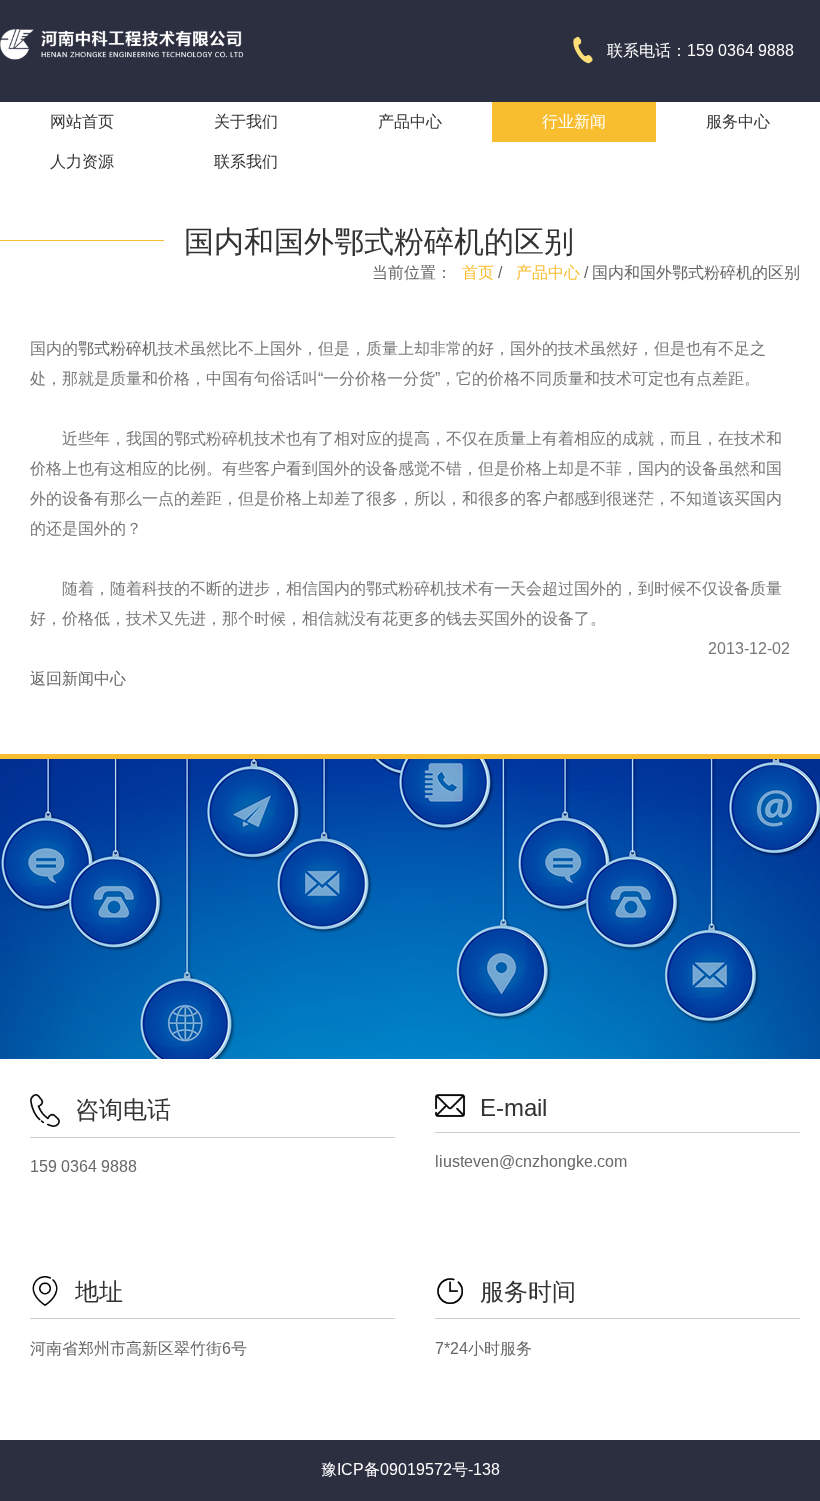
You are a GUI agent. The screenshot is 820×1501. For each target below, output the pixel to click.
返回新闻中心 (78, 678)
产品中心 (548, 272)
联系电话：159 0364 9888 (700, 50)
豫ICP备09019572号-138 (410, 1469)
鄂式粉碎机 (118, 348)
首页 (478, 272)
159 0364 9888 (83, 1166)
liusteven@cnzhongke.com (531, 1161)
